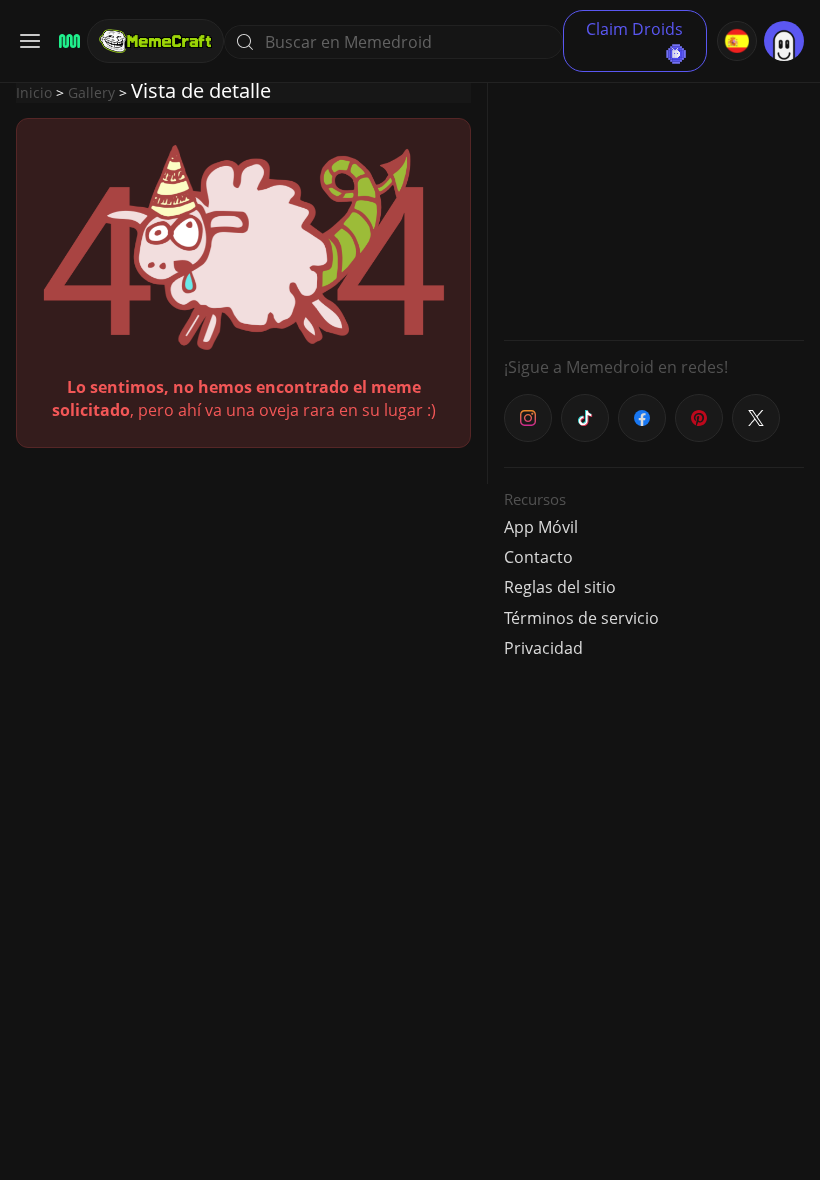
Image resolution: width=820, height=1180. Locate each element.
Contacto (538, 557)
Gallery (91, 92)
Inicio (34, 92)
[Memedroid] (66, 41)
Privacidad (543, 648)
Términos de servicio (581, 618)
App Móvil (541, 527)
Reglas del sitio (560, 587)
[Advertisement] (654, 200)
